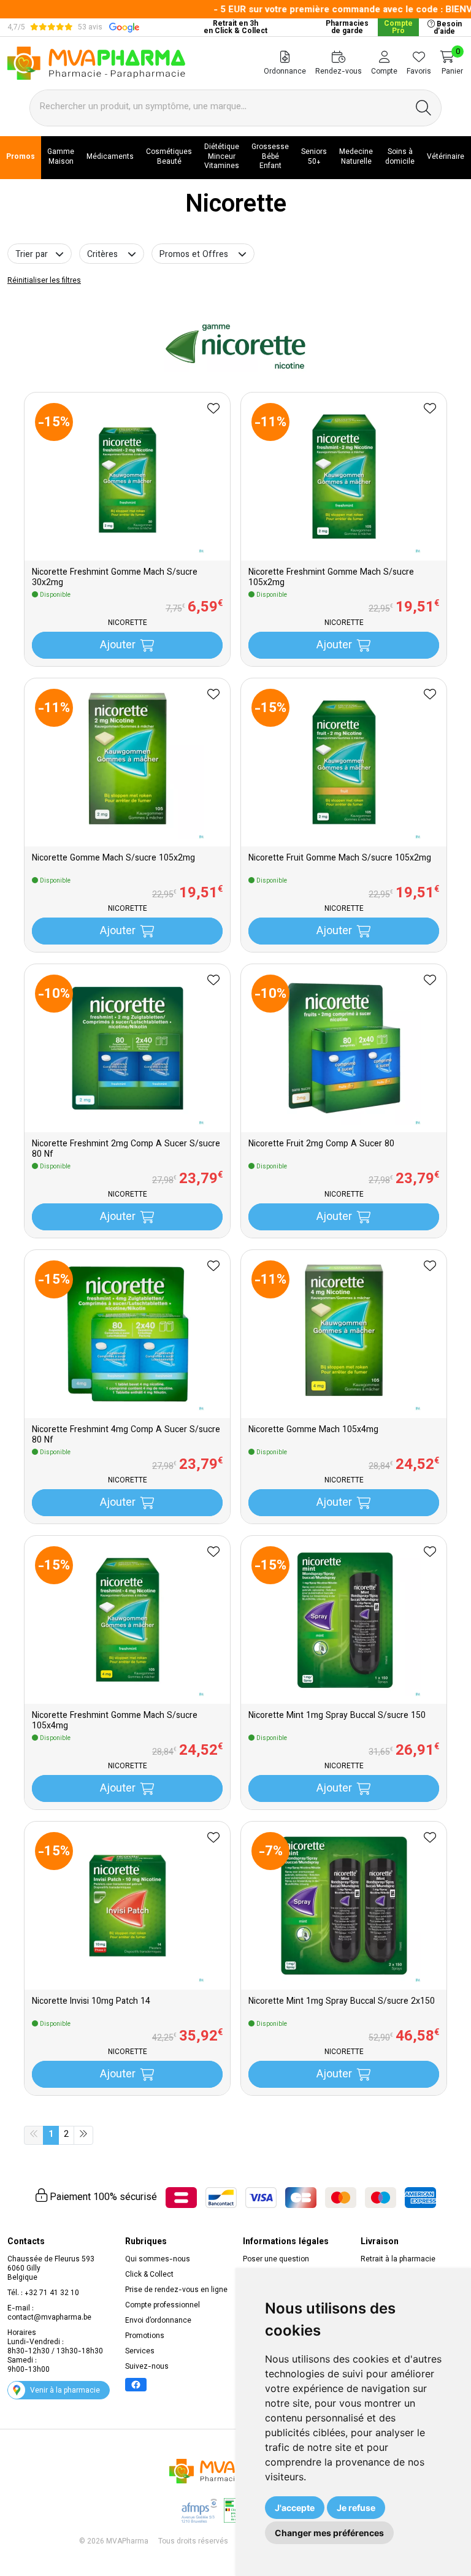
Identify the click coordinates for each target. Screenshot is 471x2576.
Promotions (145, 2336)
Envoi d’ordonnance (158, 2321)
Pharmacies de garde (347, 28)
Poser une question (276, 2260)
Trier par (33, 255)
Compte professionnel (163, 2306)
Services (140, 2352)
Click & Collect (149, 2275)
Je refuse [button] (356, 2508)
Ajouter (118, 646)
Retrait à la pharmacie (398, 2260)
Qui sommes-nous (158, 2260)
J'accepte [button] (295, 2508)
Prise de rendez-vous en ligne (176, 2290)
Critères (102, 255)
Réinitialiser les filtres (44, 281)
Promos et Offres (194, 255)
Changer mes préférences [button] (329, 2533)
